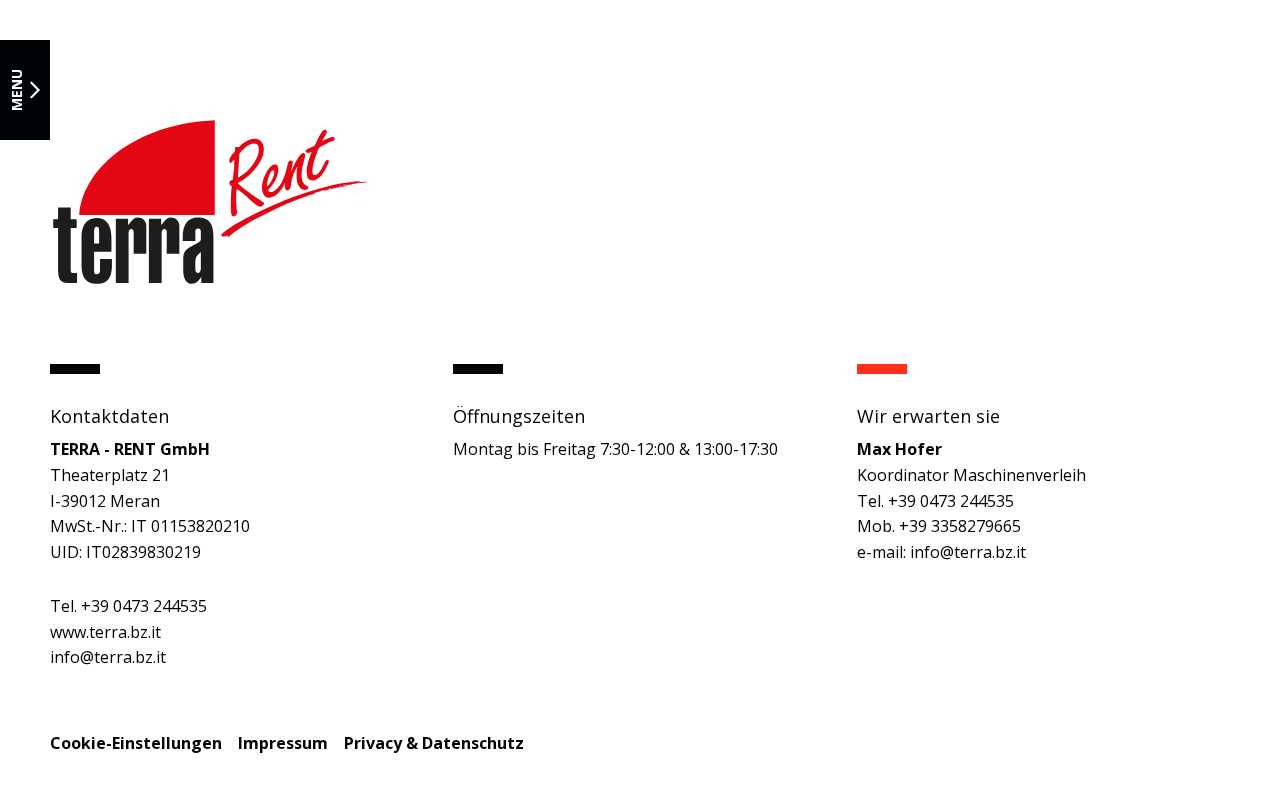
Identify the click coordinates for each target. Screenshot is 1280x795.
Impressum (283, 743)
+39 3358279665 (960, 526)
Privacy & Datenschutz (434, 743)
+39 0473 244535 (144, 606)
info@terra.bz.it (108, 657)
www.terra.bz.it (105, 632)
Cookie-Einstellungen (136, 743)
